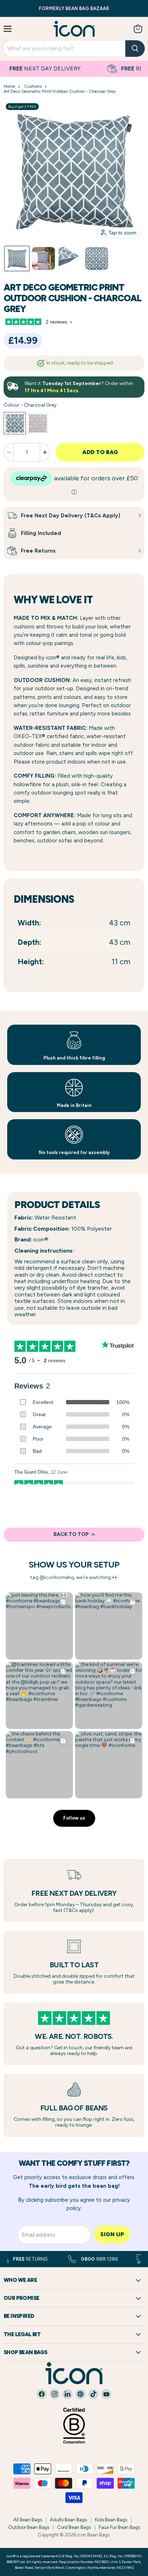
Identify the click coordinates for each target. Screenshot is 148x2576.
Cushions (33, 86)
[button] (17, 258)
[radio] (15, 423)
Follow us (74, 1818)
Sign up (112, 2234)
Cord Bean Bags (74, 2527)
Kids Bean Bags (111, 2520)
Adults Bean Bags (68, 2520)
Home (9, 86)
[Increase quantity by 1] (45, 452)
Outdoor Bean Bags (29, 2527)
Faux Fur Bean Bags (119, 2527)
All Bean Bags (28, 2520)
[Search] (135, 49)
